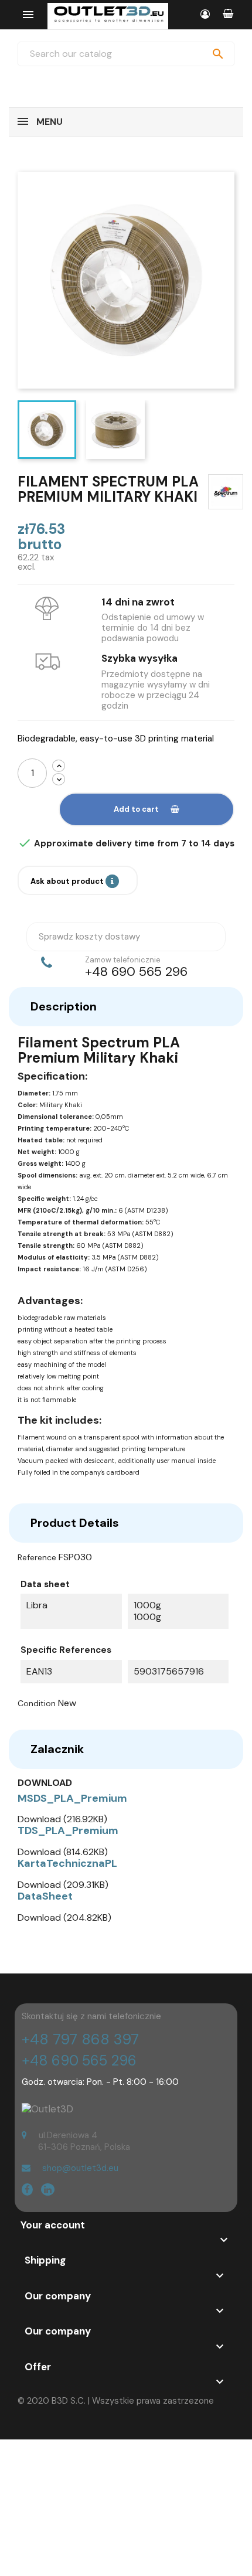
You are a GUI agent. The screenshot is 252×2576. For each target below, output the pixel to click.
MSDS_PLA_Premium (72, 1798)
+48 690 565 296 (79, 2061)
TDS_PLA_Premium (68, 1830)
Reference (37, 1557)
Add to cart (136, 809)
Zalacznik (57, 1749)
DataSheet (45, 1896)
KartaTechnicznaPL (67, 1863)
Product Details (75, 1523)
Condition (37, 1703)
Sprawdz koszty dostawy (89, 937)
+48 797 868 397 (80, 2039)
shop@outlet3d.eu (80, 2168)
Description (64, 1006)
